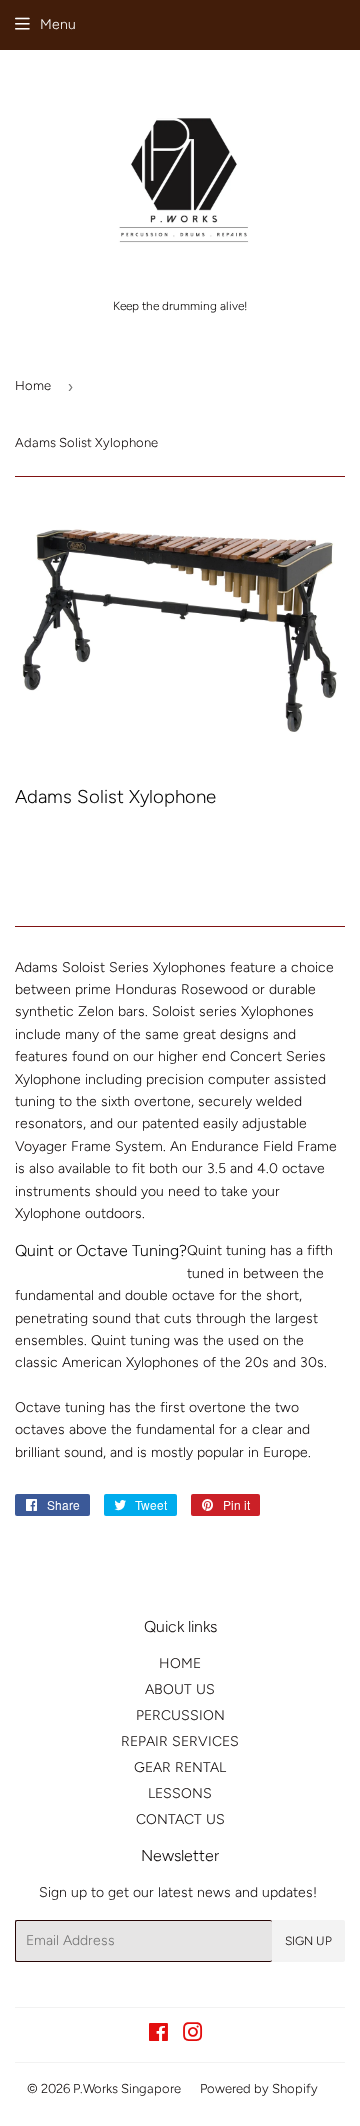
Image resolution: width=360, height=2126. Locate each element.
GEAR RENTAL (180, 1767)
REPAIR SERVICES (180, 1741)
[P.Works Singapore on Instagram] (193, 2035)
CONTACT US (180, 1819)
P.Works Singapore (127, 2088)
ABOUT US (180, 1689)
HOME (180, 1663)
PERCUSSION (180, 1715)
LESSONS (180, 1793)
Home (33, 385)
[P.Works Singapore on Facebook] (158, 2035)
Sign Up (308, 1941)
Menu (58, 24)
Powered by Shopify (259, 2088)
